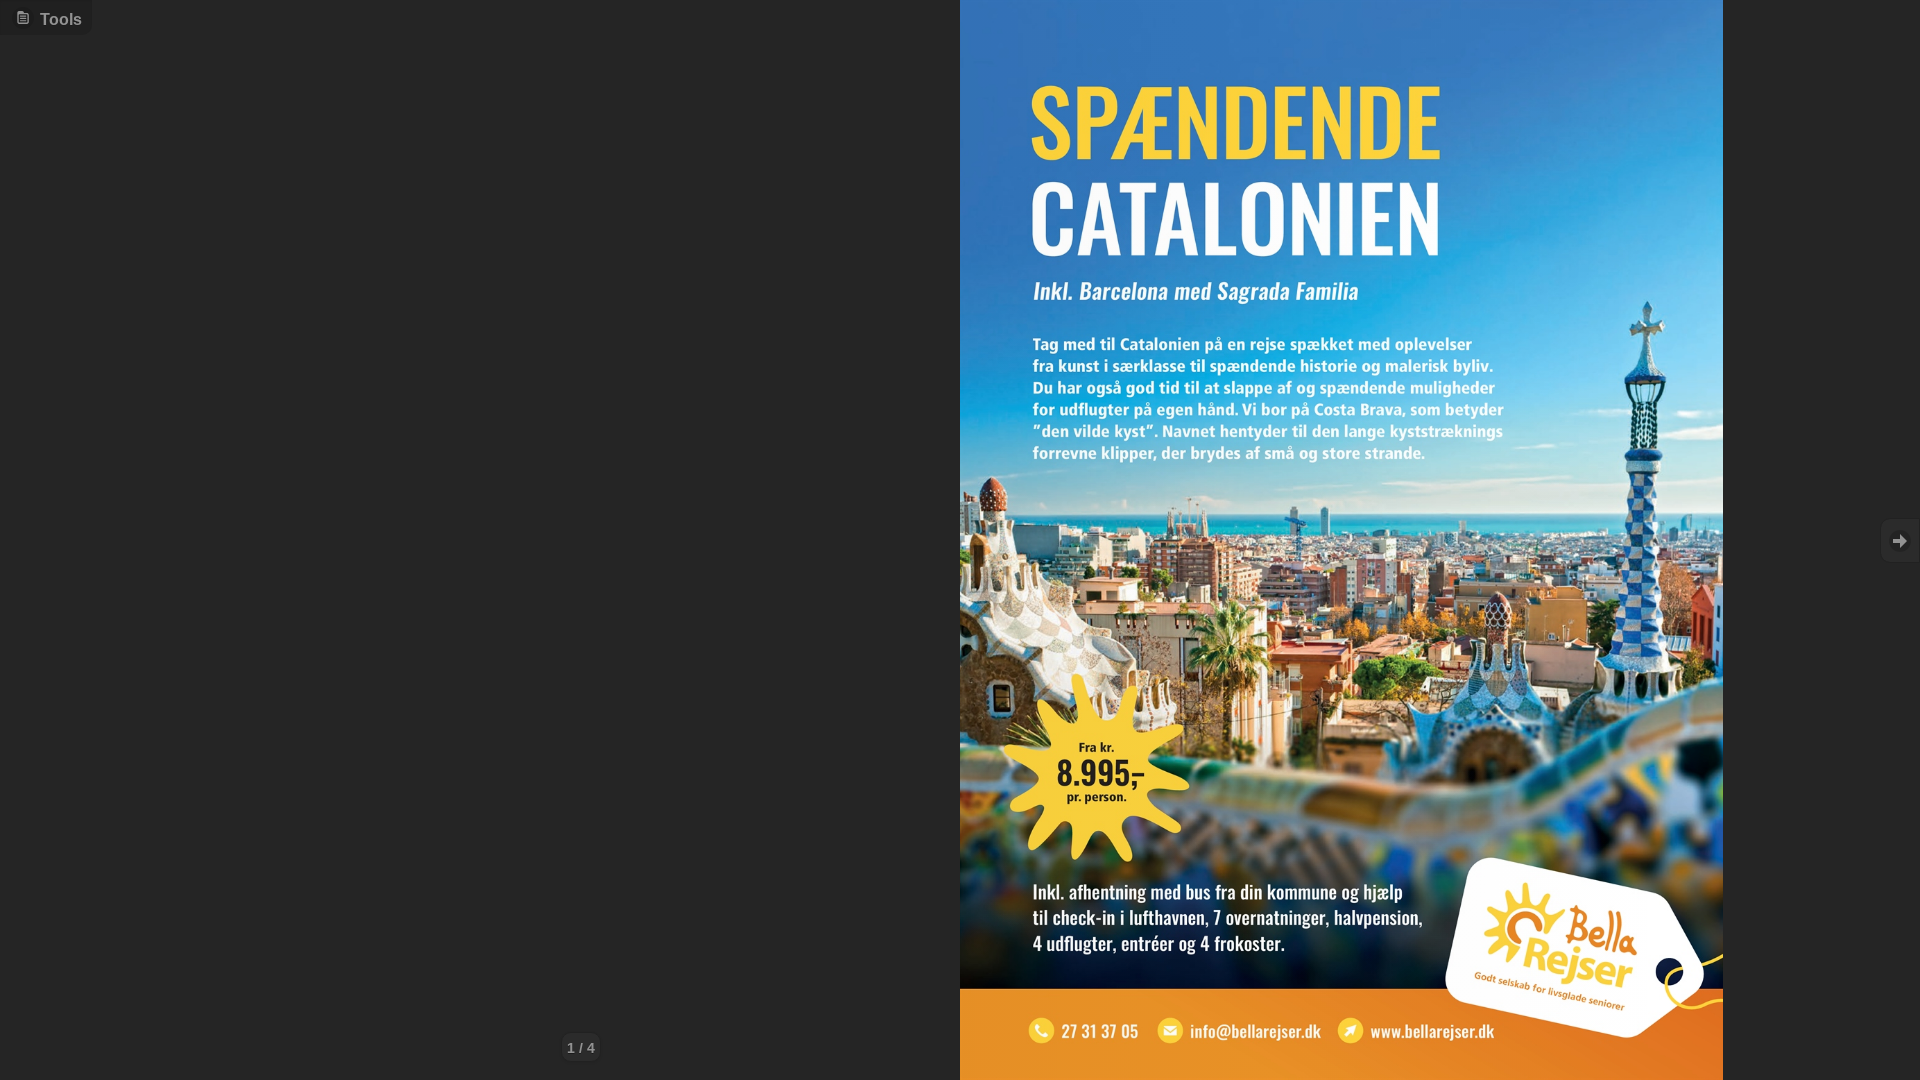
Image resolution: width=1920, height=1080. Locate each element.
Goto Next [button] (1900, 540)
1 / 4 (581, 1048)
